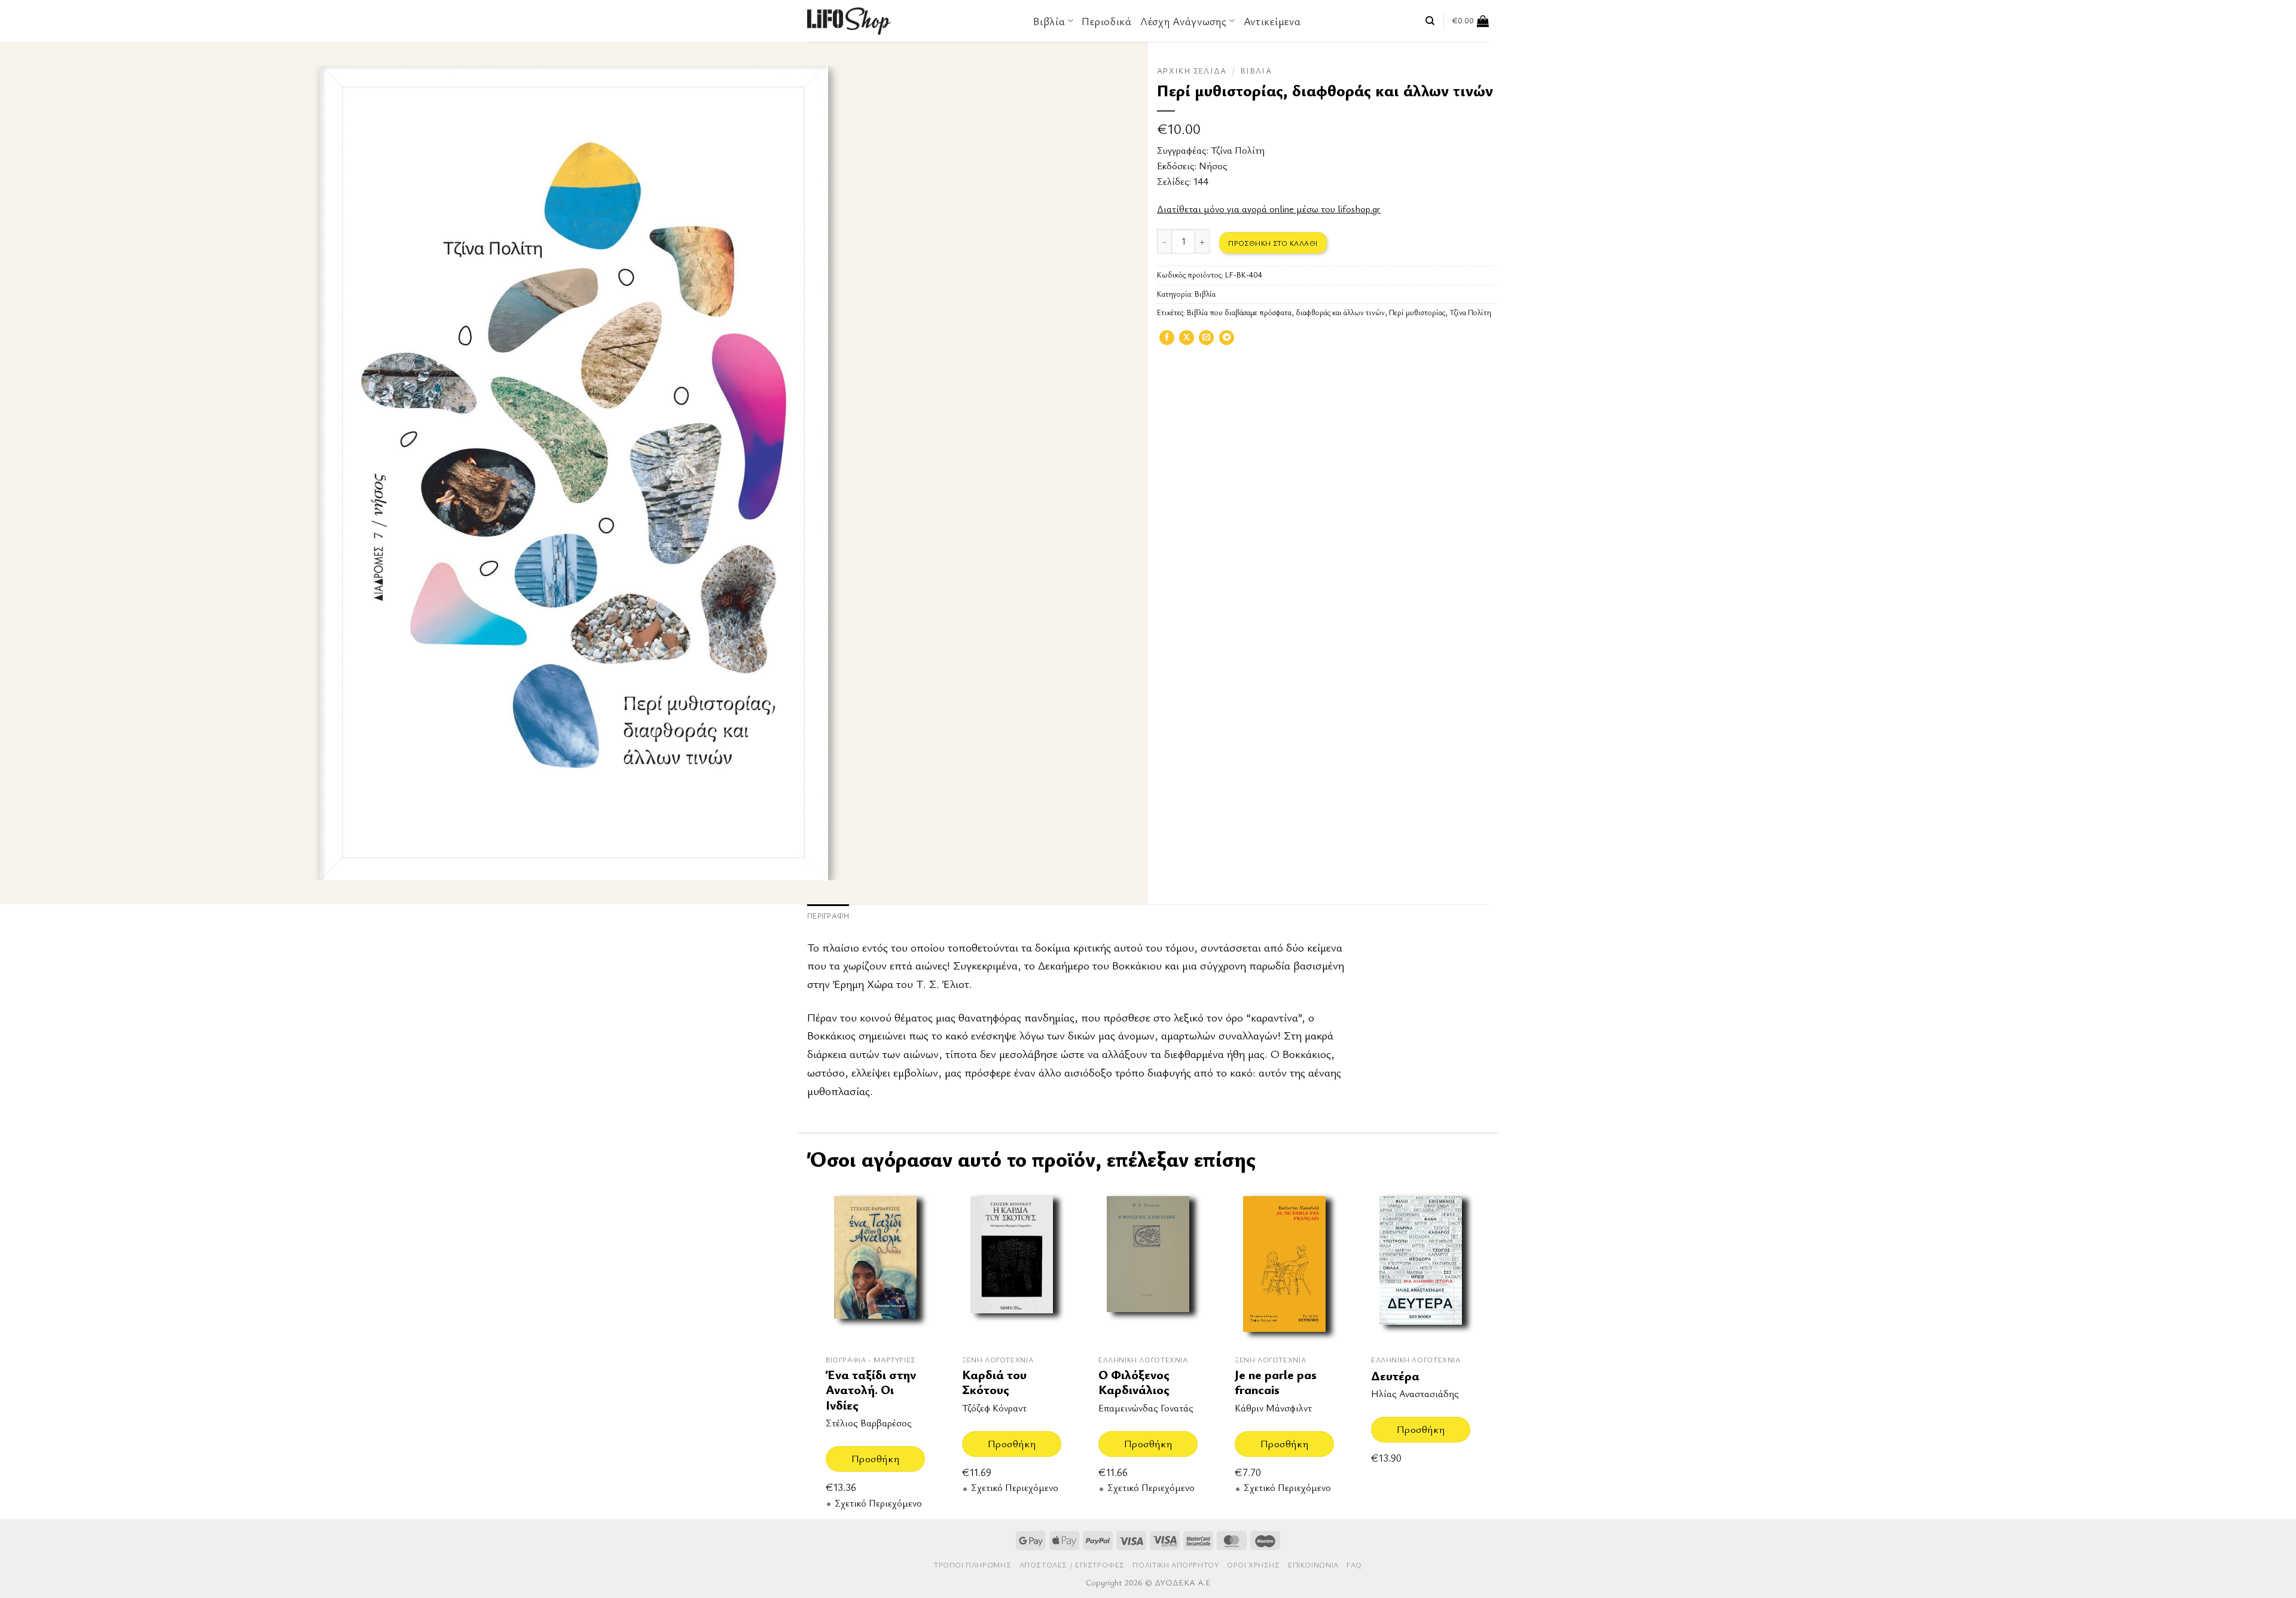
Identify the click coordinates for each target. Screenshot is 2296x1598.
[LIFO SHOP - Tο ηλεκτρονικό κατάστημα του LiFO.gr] (849, 21)
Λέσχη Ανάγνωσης (1184, 21)
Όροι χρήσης (1254, 1565)
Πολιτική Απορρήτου (1176, 1565)
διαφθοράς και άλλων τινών (1340, 312)
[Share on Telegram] (1227, 341)
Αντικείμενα (1272, 21)
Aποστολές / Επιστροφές (1072, 1565)
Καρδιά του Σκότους (994, 1382)
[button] (1471, 21)
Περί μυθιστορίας (1417, 312)
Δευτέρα (1395, 1376)
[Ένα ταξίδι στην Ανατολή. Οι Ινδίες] (875, 1264)
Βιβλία (1256, 71)
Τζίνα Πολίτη (1238, 150)
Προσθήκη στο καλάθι (1273, 243)
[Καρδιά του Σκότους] (1012, 1264)
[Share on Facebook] (1167, 341)
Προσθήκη (875, 1458)
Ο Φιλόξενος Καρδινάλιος (1134, 1382)
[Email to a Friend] (1206, 341)
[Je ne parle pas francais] (1284, 1264)
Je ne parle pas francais (1276, 1382)
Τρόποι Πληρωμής (973, 1565)
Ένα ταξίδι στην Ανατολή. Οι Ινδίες (871, 1390)
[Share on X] (1187, 341)
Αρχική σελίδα (1192, 71)
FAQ (1354, 1565)
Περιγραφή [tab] (828, 916)
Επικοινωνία (1313, 1565)
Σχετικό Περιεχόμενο (878, 1503)
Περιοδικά (1106, 21)
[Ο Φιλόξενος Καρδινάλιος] (1148, 1264)
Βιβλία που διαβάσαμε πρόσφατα (1239, 312)
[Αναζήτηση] (1430, 21)
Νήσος (1213, 166)
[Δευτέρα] (1421, 1264)
